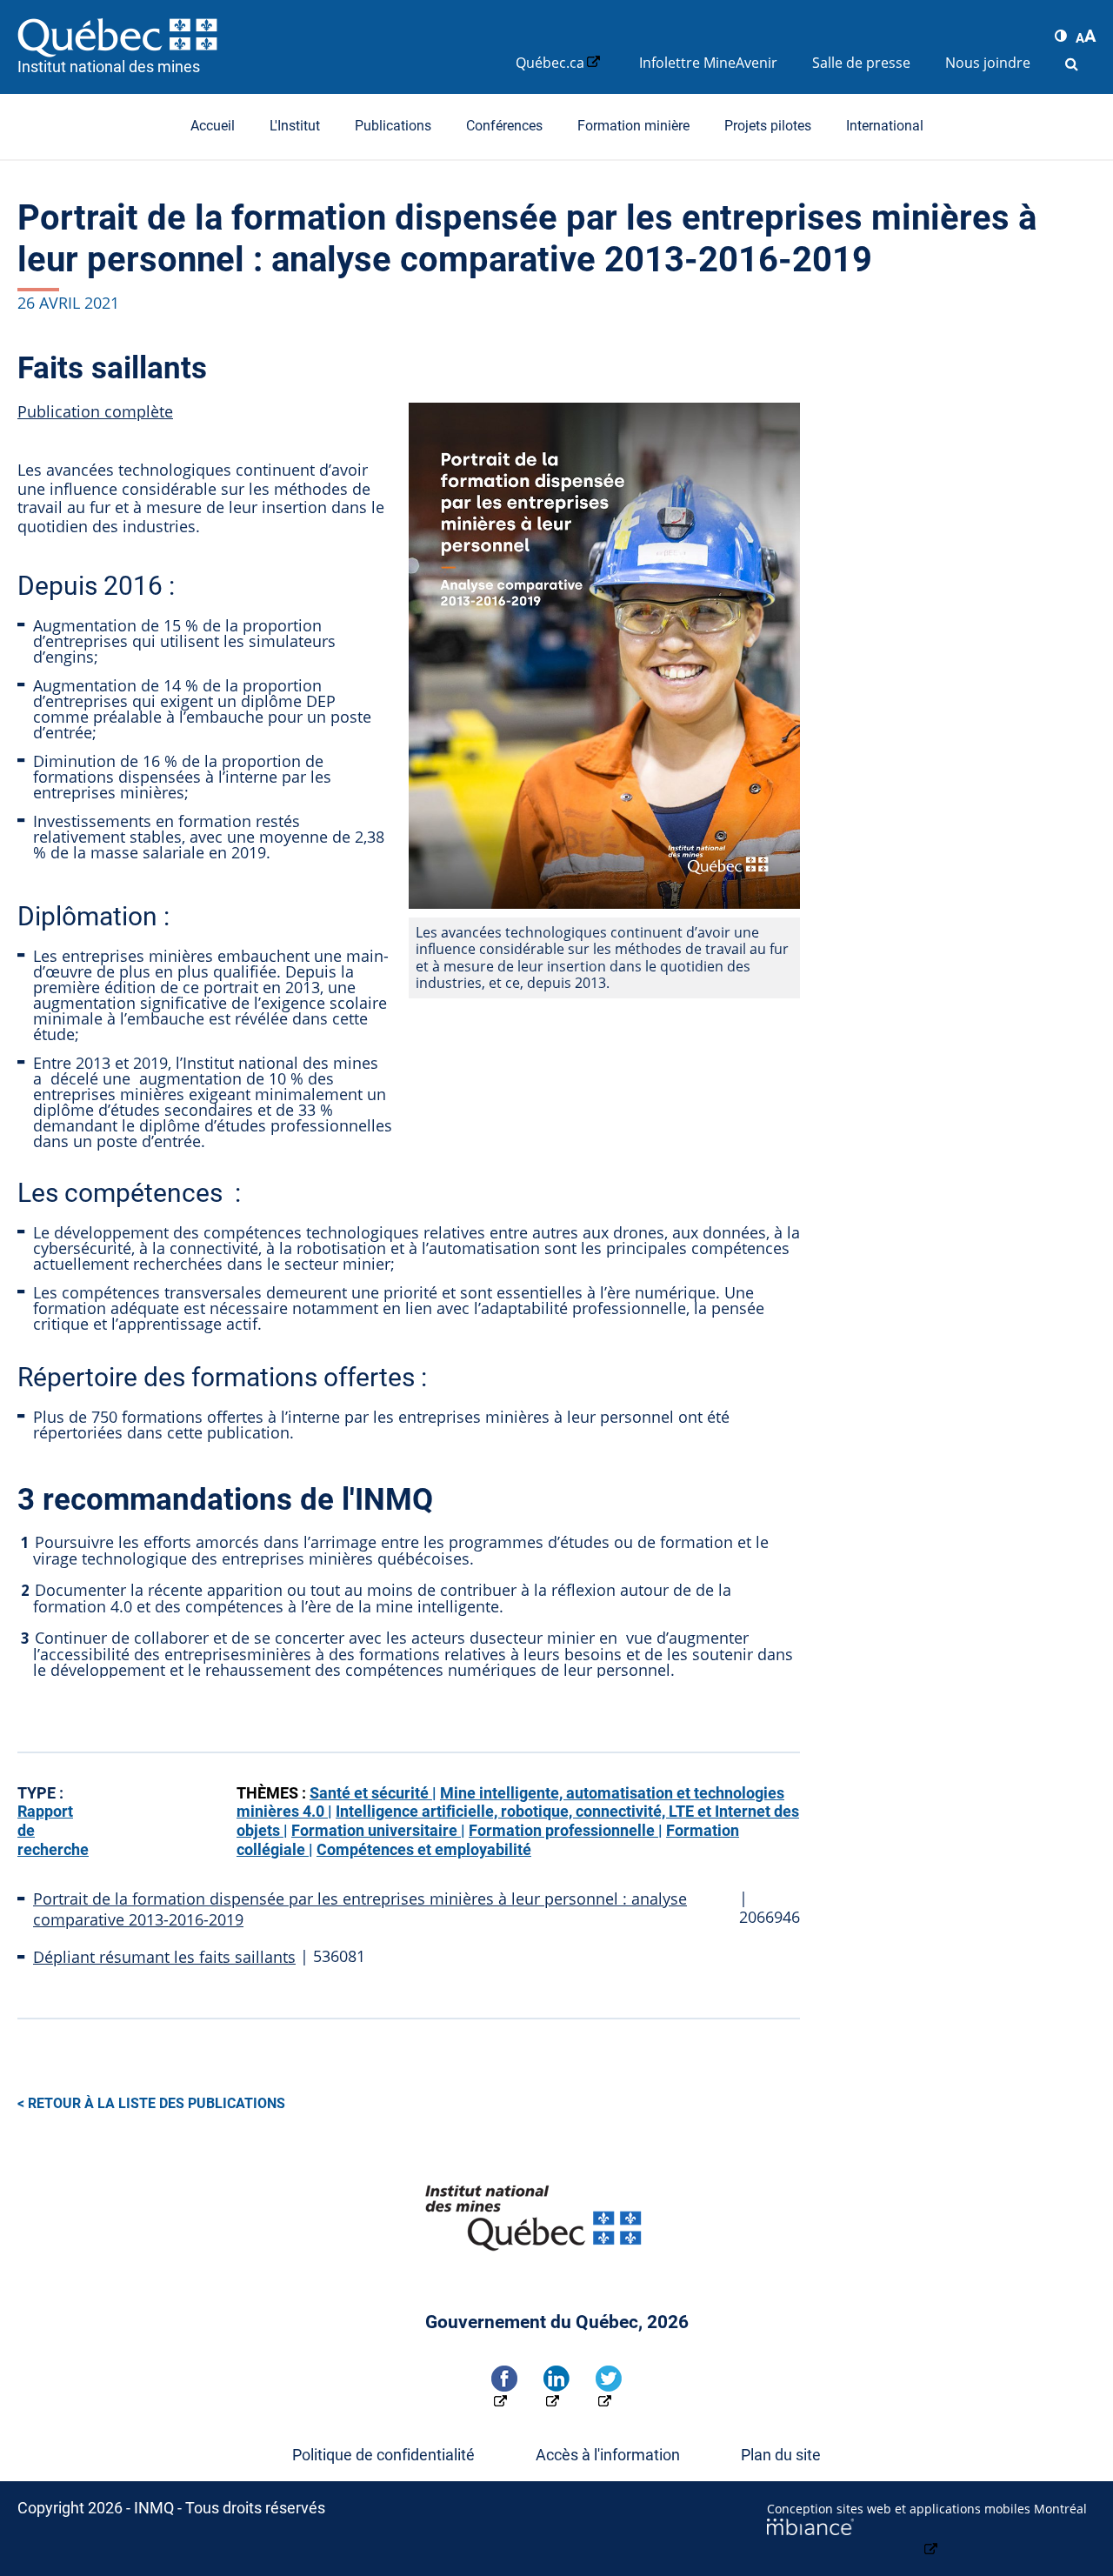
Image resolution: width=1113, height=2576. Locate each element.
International (885, 126)
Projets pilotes (768, 126)
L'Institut (295, 126)
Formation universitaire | (378, 1830)
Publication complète (95, 411)
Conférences (504, 126)
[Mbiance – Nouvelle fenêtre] (931, 2539)
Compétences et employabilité (424, 1849)
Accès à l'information (608, 2455)
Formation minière (633, 126)
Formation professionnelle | (566, 1830)
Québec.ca (550, 63)
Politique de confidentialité (383, 2455)
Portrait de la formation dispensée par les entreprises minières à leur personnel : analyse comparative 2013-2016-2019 (360, 1909)
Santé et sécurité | (373, 1793)
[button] (1061, 36)
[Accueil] (258, 37)
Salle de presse (861, 63)
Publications (393, 126)
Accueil (213, 126)
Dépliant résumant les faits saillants (164, 1957)
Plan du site (781, 2455)
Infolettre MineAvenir (708, 63)
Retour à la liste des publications (157, 2103)
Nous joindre (988, 63)
